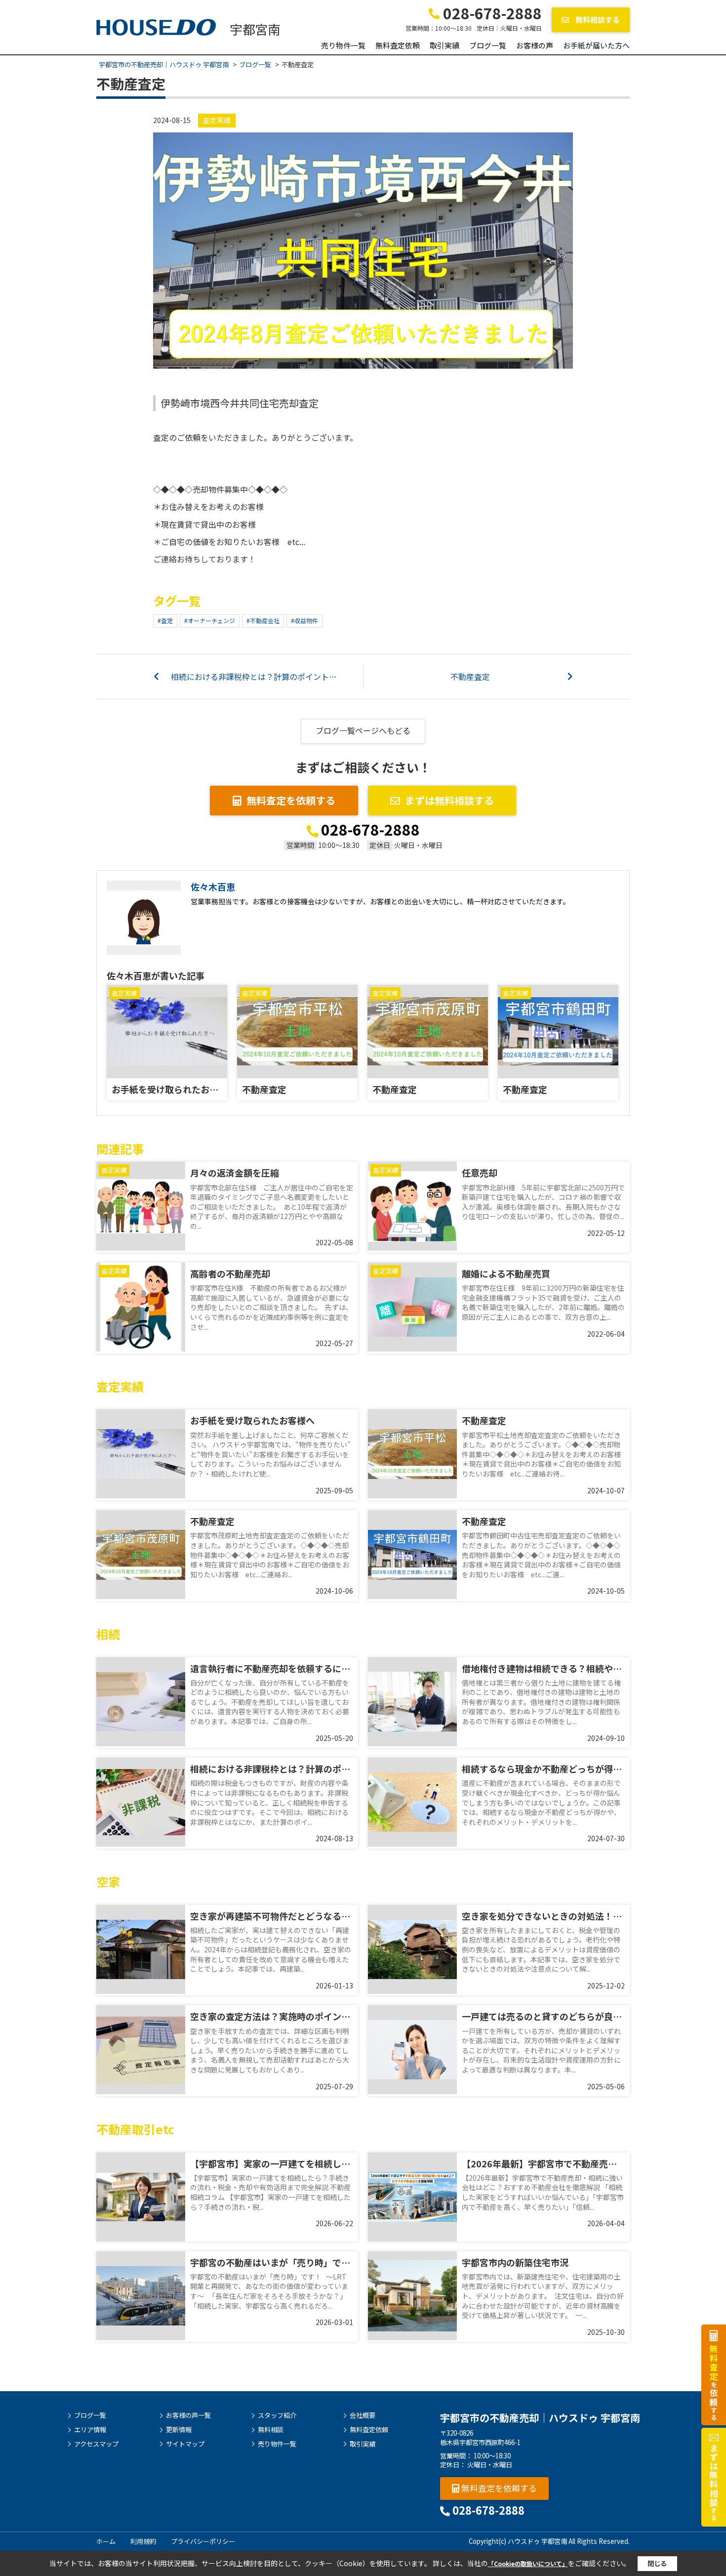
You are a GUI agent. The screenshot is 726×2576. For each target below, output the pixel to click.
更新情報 (179, 2430)
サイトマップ (185, 2444)
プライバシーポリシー (203, 2541)
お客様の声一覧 (188, 2415)
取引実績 (444, 45)
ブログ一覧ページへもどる (363, 730)
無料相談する (597, 20)
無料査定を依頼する (291, 800)
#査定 (165, 620)
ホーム (106, 2541)
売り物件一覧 (343, 45)
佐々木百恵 (213, 887)
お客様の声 (535, 45)
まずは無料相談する (449, 800)
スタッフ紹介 (277, 2415)
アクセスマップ (96, 2444)
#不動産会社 (263, 620)
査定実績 (217, 120)
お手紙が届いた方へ (596, 45)
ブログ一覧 (488, 45)
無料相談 (271, 2430)
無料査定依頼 (398, 45)
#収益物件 (304, 620)
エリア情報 (90, 2430)
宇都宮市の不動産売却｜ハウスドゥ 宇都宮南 (540, 2418)
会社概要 (363, 2415)
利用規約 (143, 2541)
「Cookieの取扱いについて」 (528, 2563)
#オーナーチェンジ (210, 620)
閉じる (657, 2563)
